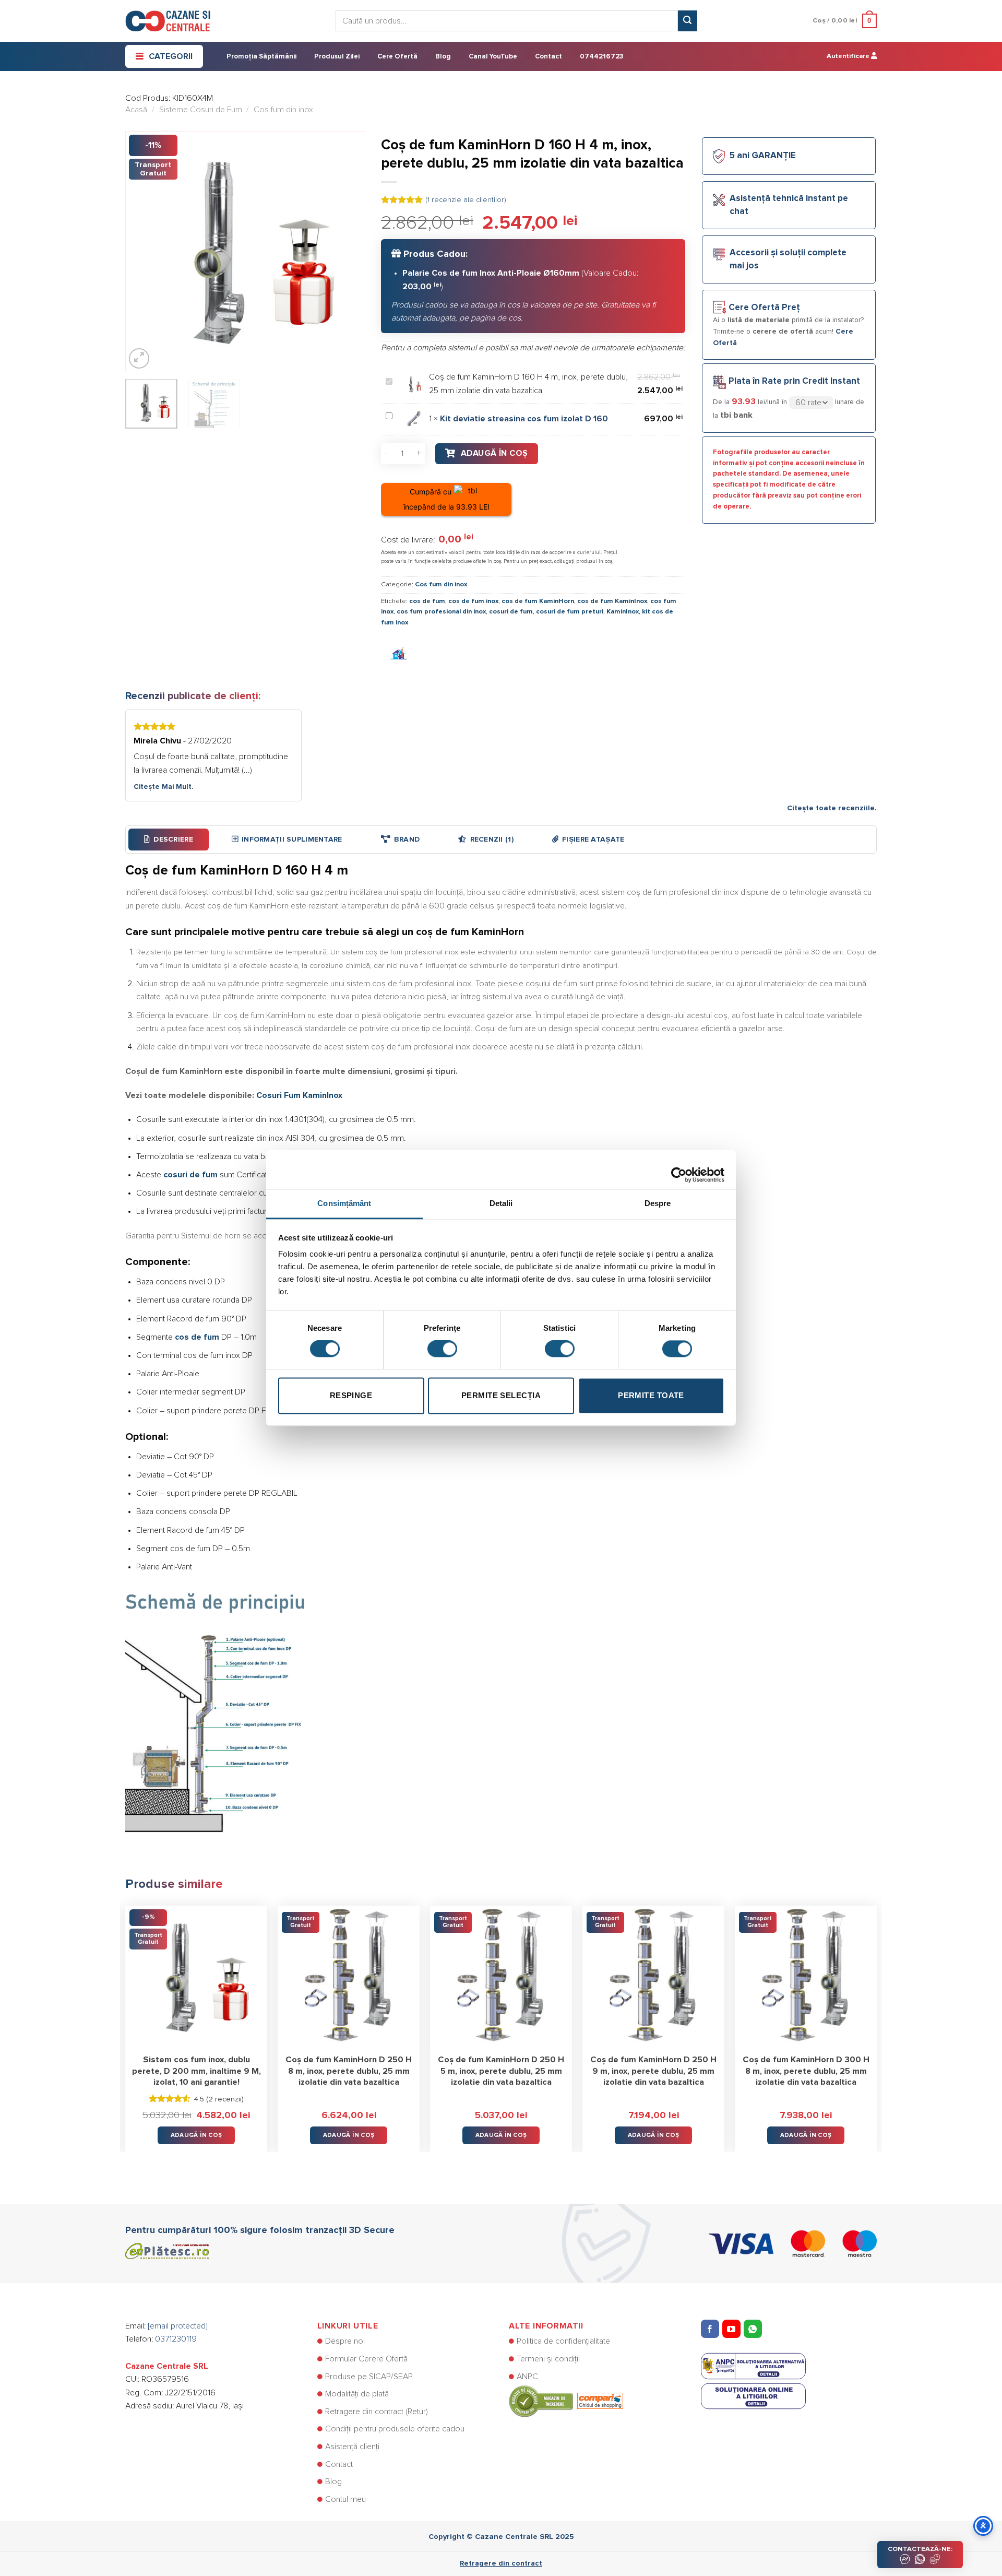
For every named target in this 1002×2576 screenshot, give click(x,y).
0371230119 (176, 2339)
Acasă (136, 110)
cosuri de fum (511, 612)
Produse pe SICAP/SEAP (369, 2377)
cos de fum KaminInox (612, 601)
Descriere (173, 840)
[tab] (169, 840)
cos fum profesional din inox (441, 612)
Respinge (351, 1395)
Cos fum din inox (283, 110)
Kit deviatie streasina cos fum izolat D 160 (524, 419)
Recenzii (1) (492, 840)
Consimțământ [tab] (344, 1203)
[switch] (442, 1349)
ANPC (527, 2377)
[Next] (348, 251)
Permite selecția (501, 1395)
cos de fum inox (473, 601)
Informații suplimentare (292, 840)
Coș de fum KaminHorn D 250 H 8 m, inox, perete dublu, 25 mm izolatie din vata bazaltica (349, 2071)
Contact (548, 57)
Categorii (171, 56)
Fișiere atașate (593, 840)
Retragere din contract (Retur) (377, 2412)
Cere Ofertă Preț (764, 308)
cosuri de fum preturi (570, 612)
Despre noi (345, 2341)
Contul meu (345, 2499)
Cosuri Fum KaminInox (299, 1095)
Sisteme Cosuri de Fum (201, 110)
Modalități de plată (357, 2394)
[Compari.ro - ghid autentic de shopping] (566, 2401)
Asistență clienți (352, 2447)
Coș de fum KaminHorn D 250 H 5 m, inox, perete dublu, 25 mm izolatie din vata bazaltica (501, 2071)
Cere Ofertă (397, 57)
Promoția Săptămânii (261, 57)
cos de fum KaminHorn (538, 601)
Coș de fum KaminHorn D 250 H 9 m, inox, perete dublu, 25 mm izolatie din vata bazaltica (653, 2071)
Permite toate (651, 1395)
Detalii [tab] (501, 1203)
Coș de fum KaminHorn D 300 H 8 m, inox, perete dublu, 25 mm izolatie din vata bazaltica (806, 2071)
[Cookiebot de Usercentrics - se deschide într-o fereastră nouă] (679, 1169)
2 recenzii (225, 2099)
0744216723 (601, 57)
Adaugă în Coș (494, 453)
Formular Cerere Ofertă (366, 2359)
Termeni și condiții (548, 2359)
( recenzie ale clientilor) (466, 200)
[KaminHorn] (399, 654)
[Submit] (687, 21)
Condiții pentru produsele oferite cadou (395, 2429)
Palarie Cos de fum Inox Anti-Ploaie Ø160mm (491, 273)
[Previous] (143, 251)
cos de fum (427, 601)
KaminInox (623, 612)
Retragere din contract (501, 2563)
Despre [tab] (658, 1203)
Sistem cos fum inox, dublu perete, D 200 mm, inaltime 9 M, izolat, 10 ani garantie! (196, 2071)
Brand (407, 840)
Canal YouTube (493, 57)
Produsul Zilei (337, 57)
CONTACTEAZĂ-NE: (920, 2549)
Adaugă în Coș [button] (196, 2135)
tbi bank (736, 415)
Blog (443, 57)
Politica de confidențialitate (563, 2341)
